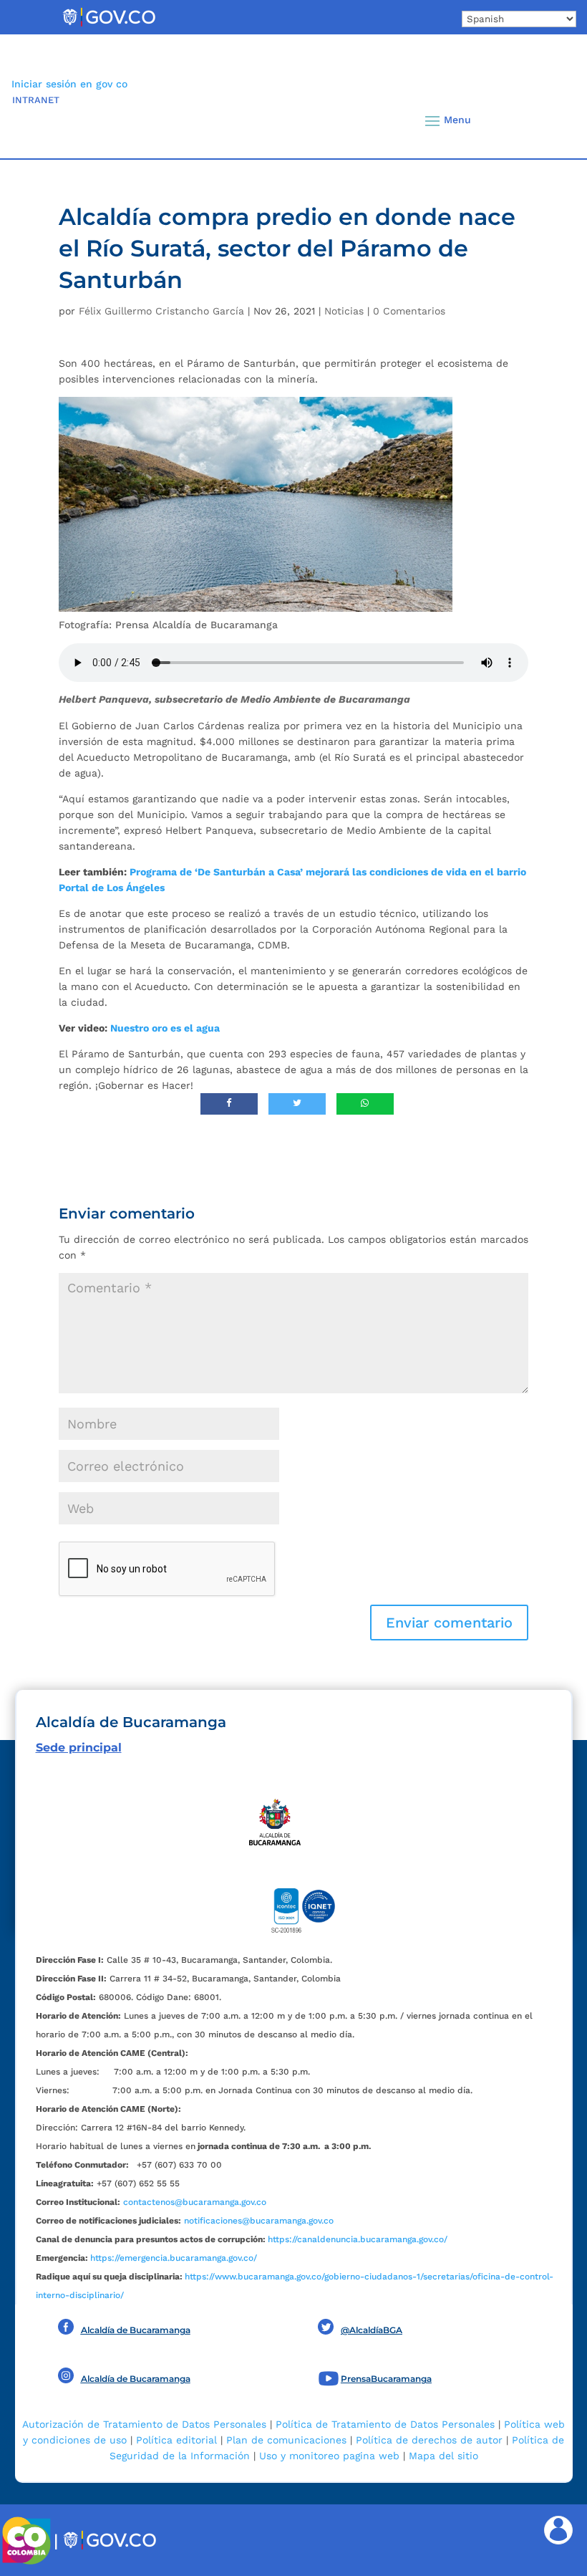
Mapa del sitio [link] (443, 2456)
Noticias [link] (344, 311)
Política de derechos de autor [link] (429, 2440)
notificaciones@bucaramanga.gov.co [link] (259, 2221)
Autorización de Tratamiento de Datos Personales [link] (144, 2424)
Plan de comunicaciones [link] (286, 2440)
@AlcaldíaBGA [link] (372, 2330)
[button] (546, 120)
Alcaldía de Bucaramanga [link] (136, 2330)
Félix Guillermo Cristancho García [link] (161, 311)
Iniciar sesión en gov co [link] (69, 84)
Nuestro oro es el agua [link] (165, 1028)
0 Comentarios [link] (409, 311)
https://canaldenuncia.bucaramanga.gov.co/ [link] (358, 2239)
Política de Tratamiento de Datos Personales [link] (385, 2424)
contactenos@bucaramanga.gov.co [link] (195, 2202)
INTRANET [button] (36, 100)
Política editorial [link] (176, 2440)
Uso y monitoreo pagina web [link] (329, 2456)
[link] (109, 26)
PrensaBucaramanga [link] (386, 2379)
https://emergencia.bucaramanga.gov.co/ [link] (174, 2258)
